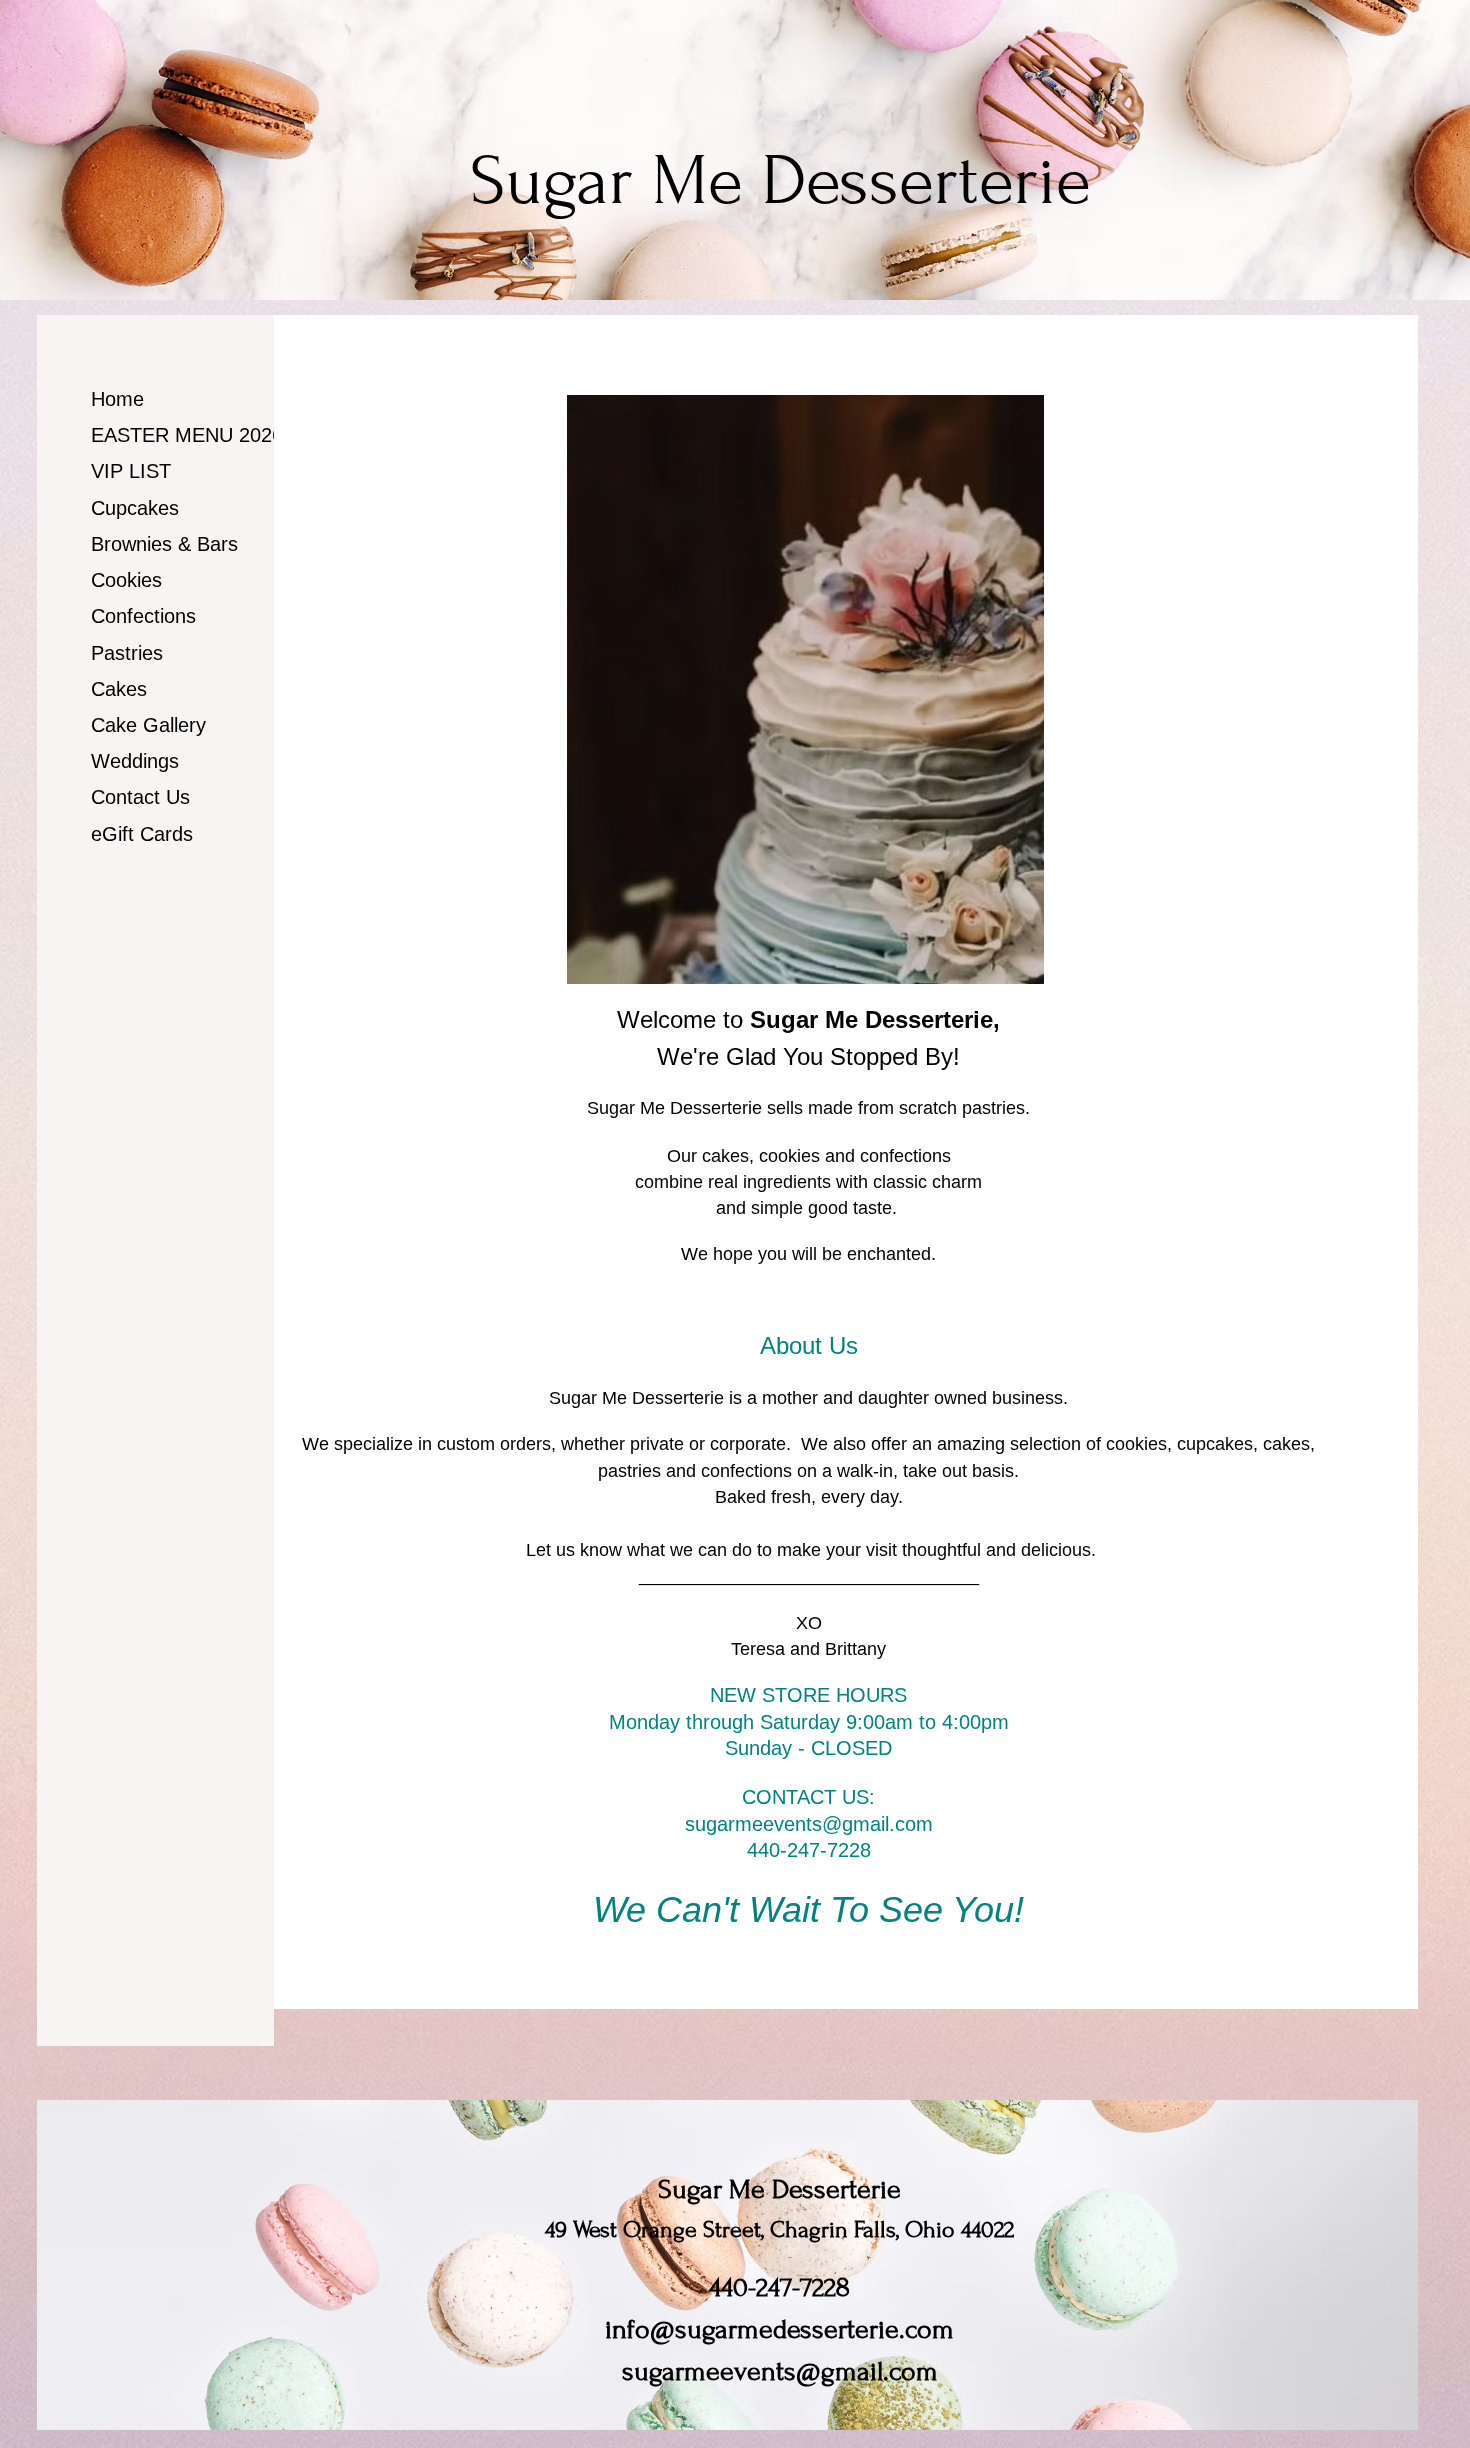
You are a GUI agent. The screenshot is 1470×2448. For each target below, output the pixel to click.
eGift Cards (142, 834)
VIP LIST (131, 471)
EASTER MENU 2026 (187, 435)
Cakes (119, 689)
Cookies (126, 580)
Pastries (127, 653)
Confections (143, 616)
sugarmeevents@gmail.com (809, 1824)
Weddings (135, 761)
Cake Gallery (148, 725)
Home (117, 399)
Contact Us (140, 797)
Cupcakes (135, 508)
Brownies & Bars (164, 544)
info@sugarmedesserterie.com (779, 2329)
